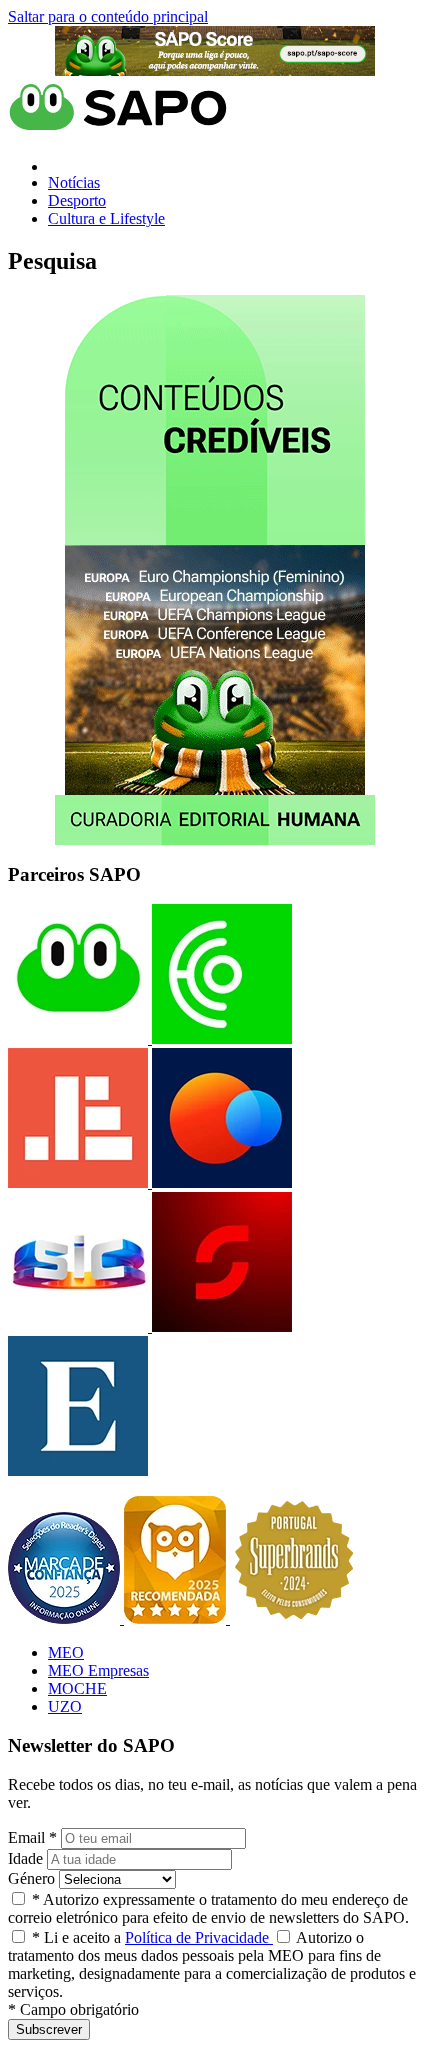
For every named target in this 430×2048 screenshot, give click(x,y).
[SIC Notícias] (220, 1326)
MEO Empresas (98, 1670)
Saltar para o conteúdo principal (108, 16)
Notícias (74, 182)
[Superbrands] (294, 1618)
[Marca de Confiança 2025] (66, 1618)
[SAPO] (78, 1038)
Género (31, 1878)
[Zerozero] (220, 1182)
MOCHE (77, 1688)
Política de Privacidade (199, 1937)
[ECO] (220, 1038)
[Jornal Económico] (78, 1182)
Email (32, 1837)
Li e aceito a (152, 1937)
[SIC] (78, 1326)
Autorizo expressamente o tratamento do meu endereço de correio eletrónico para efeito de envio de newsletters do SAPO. (208, 1908)
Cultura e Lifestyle (106, 218)
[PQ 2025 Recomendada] (177, 1618)
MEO (66, 1652)
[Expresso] (78, 1470)
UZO (65, 1706)
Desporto (77, 200)
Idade (25, 1858)
